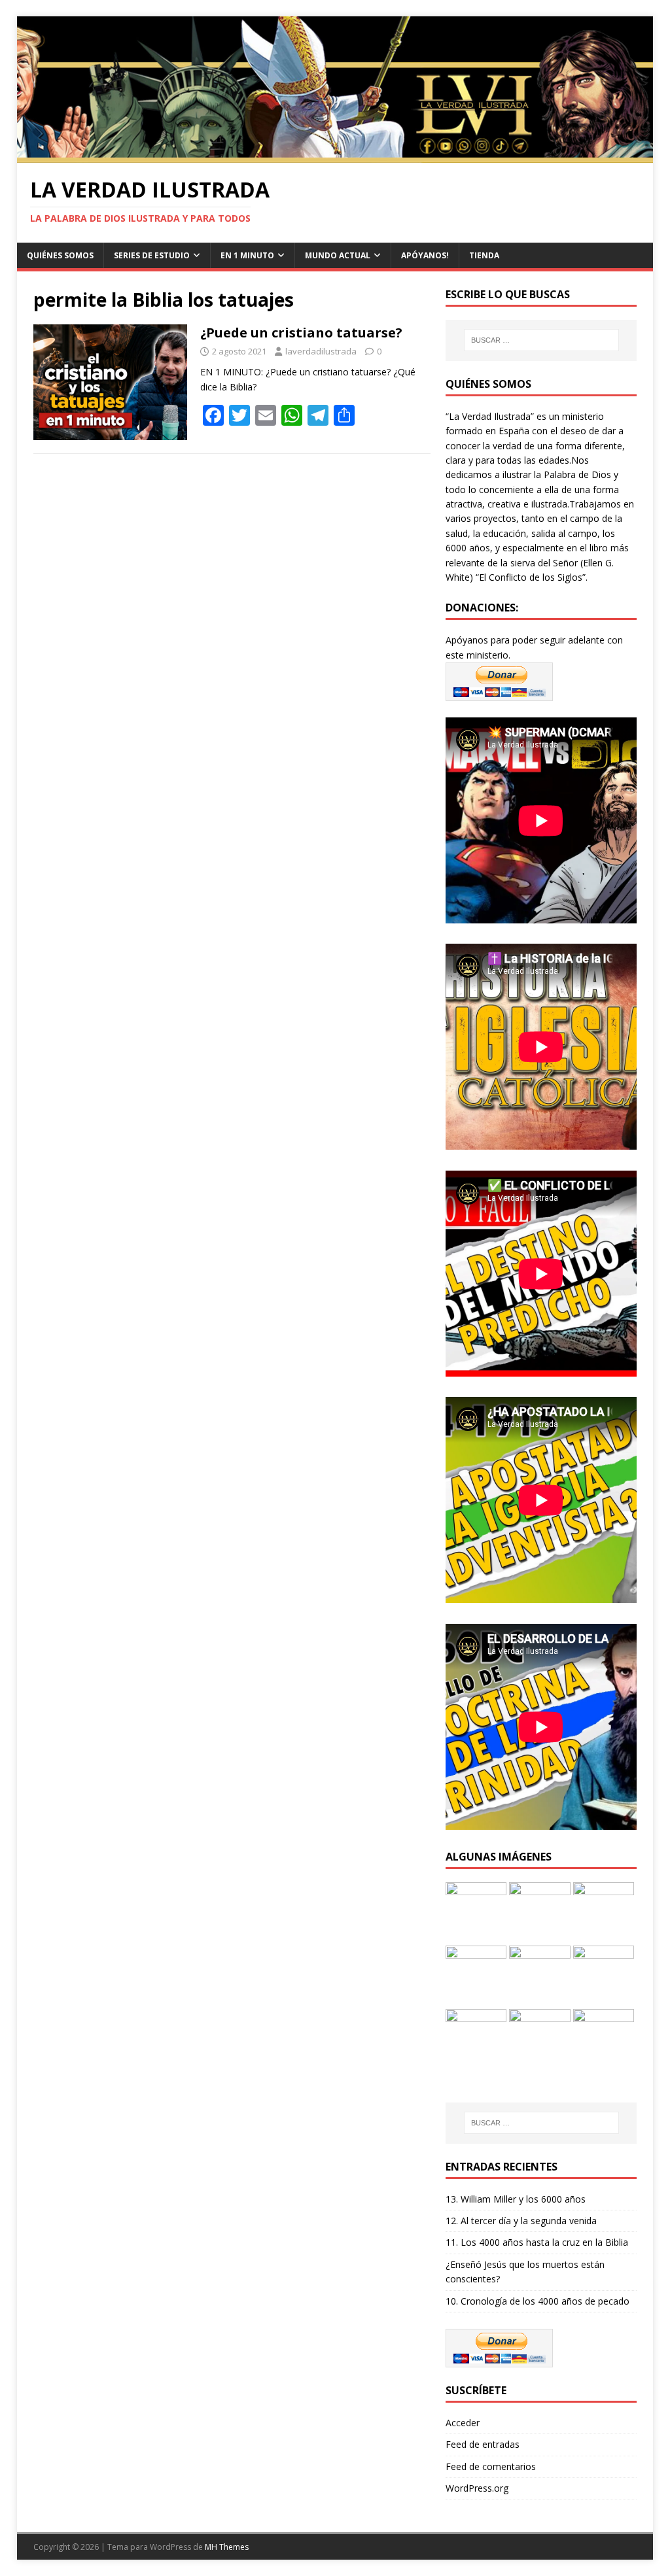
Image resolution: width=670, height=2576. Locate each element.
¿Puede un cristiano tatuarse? (301, 333)
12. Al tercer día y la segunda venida (521, 2221)
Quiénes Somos (60, 255)
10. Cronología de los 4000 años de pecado (538, 2301)
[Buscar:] (541, 340)
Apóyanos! (425, 255)
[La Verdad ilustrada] (335, 155)
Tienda (484, 255)
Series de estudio (152, 255)
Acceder (463, 2423)
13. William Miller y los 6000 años (516, 2199)
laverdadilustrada (321, 351)
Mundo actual (338, 255)
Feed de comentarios (491, 2466)
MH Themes (227, 2547)
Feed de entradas (483, 2444)
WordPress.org (477, 2488)
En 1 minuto (247, 255)
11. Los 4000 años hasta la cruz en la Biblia (537, 2242)
